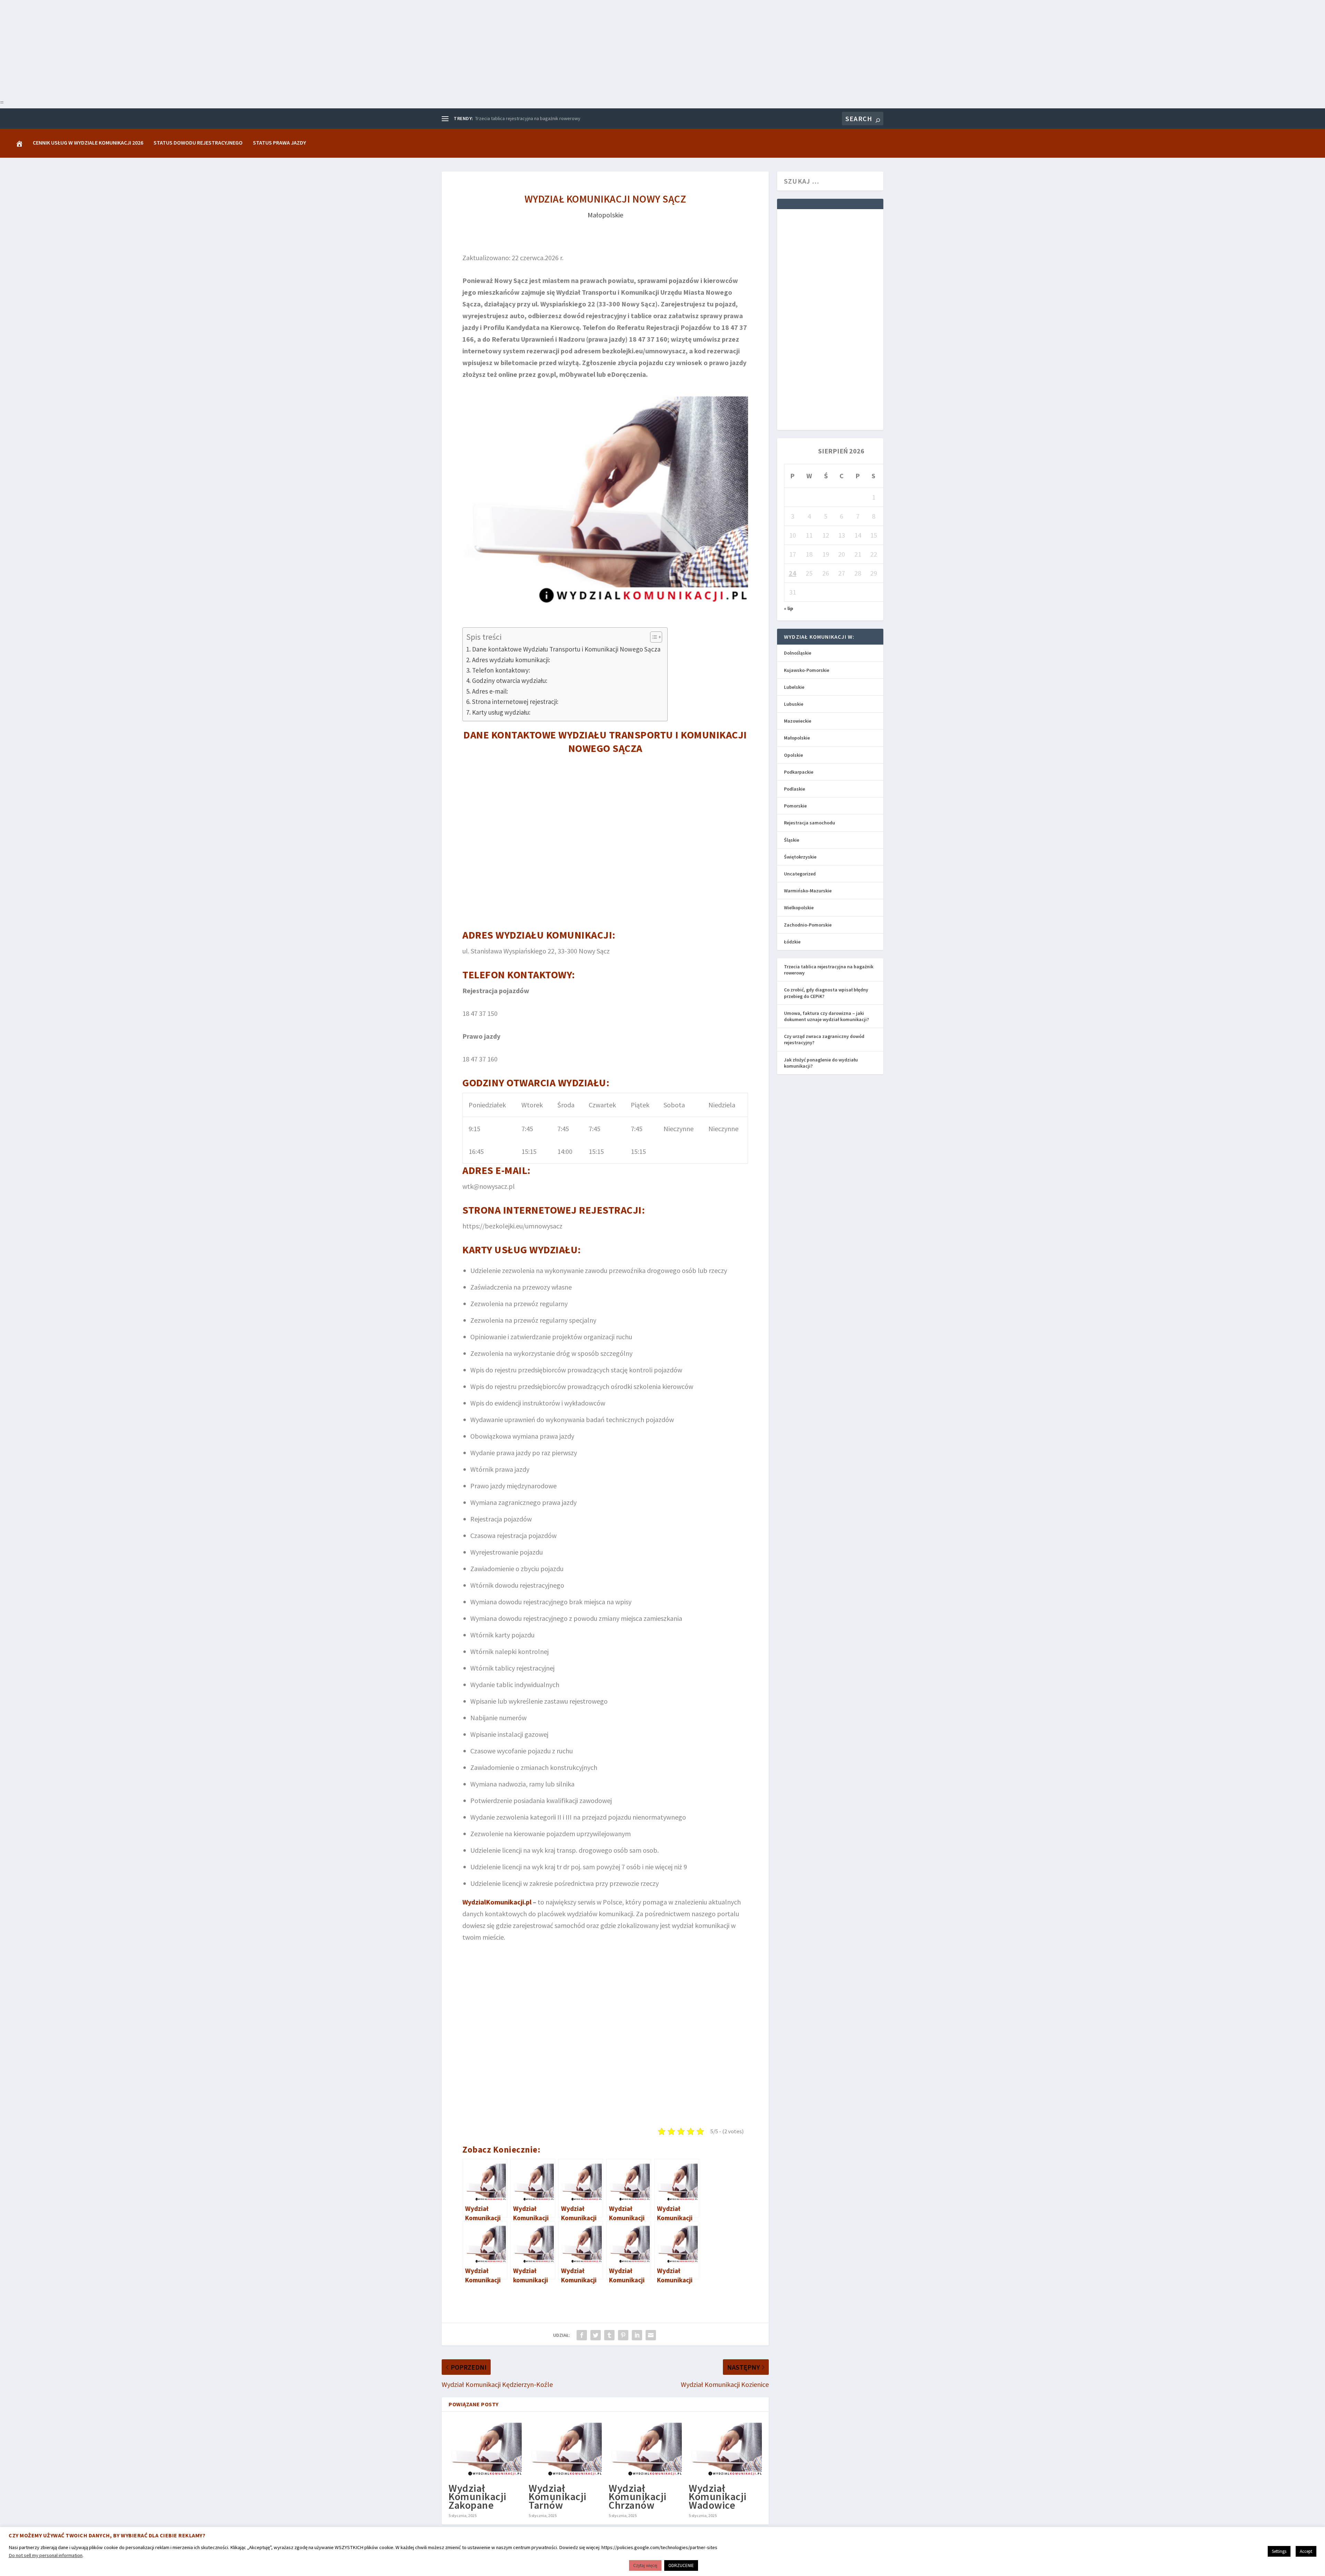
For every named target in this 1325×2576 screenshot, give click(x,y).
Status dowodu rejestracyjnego (198, 143)
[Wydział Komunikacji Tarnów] (565, 2448)
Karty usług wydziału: (501, 712)
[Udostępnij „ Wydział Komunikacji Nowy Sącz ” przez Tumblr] (609, 2335)
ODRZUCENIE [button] (681, 2565)
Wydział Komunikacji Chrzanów (638, 2496)
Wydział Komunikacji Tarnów (558, 2496)
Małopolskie (605, 215)
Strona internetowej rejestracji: (515, 702)
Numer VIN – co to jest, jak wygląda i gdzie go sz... (526, 118)
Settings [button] (1279, 2551)
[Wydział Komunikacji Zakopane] (485, 2448)
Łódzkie (792, 942)
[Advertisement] (207, 48)
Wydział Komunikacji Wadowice (718, 2496)
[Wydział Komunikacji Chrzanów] (645, 2448)
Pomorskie (795, 806)
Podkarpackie (799, 772)
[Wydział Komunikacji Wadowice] (725, 2448)
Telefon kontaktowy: (501, 670)
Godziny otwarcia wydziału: (510, 680)
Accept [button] (1306, 2551)
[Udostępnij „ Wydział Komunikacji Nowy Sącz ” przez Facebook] (582, 2335)
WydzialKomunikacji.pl (497, 1902)
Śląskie (792, 840)
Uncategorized (800, 874)
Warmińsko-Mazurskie (808, 891)
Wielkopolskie (799, 908)
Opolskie (793, 755)
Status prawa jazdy (279, 143)
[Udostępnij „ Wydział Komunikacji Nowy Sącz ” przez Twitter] (596, 2335)
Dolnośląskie (798, 653)
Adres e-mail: (490, 691)
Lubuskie (794, 704)
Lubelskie (794, 687)
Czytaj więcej (645, 2565)
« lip (789, 608)
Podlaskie (794, 789)
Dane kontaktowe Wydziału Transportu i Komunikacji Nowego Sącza (566, 649)
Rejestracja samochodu (809, 823)
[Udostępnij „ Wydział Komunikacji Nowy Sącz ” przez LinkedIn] (637, 2335)
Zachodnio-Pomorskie (808, 925)
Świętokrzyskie (800, 857)
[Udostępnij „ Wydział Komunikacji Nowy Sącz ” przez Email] (651, 2335)
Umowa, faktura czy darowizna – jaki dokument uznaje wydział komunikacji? (826, 1016)
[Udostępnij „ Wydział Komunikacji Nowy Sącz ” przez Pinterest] (623, 2335)
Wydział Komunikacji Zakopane (478, 2496)
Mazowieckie (798, 721)
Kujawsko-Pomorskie (807, 670)
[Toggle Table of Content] (653, 637)
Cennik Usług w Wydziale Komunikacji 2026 (88, 143)
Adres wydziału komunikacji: (511, 660)
